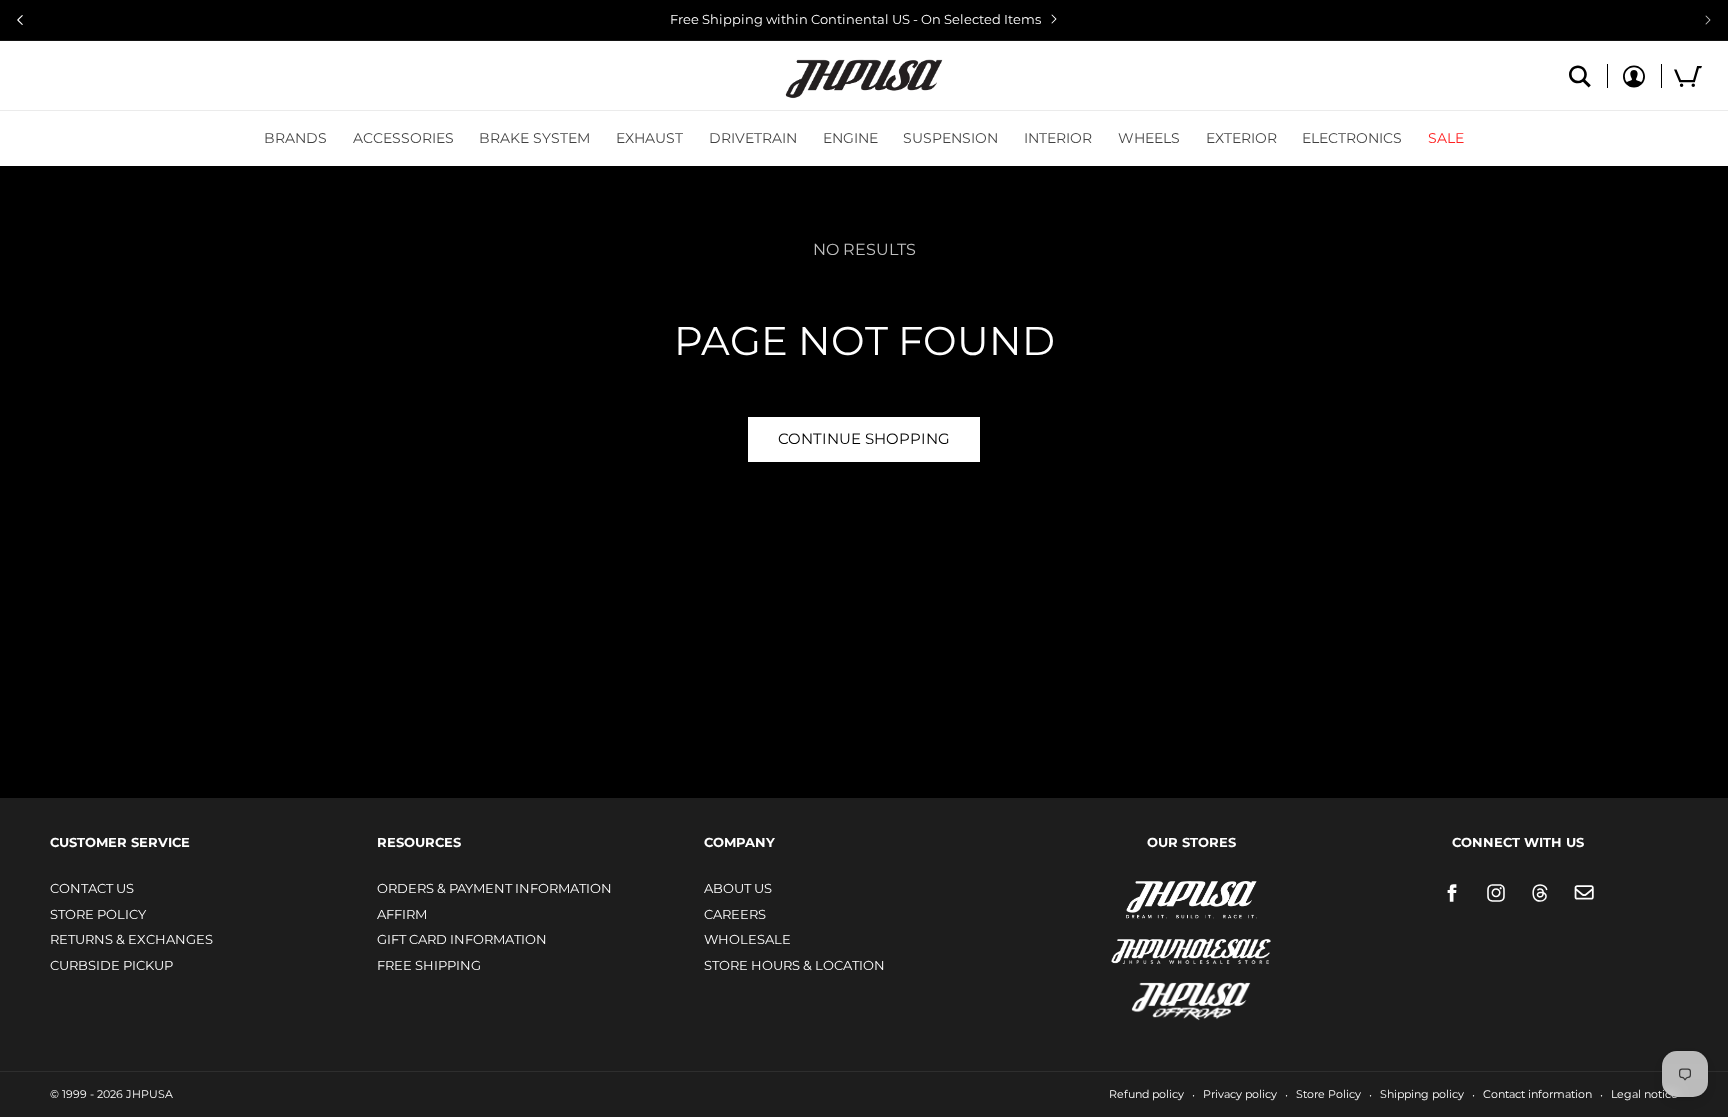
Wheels (1149, 138)
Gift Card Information (462, 939)
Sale (1446, 138)
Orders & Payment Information (494, 888)
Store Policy (98, 914)
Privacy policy (1240, 1094)
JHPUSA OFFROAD (1163, 996)
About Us (738, 888)
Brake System (534, 138)
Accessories (403, 138)
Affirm (402, 914)
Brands (295, 138)
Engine (850, 138)
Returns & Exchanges (131, 939)
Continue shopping (864, 438)
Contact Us (92, 888)
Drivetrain (753, 138)
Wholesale (747, 939)
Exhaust (649, 138)
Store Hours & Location (794, 965)
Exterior (1241, 138)
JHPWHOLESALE (1148, 938)
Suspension (950, 138)
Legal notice (1644, 1094)
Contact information (1537, 1094)
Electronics (1352, 138)
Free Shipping (429, 965)
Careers (735, 914)
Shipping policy (1422, 1094)
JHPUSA (1138, 898)
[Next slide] (1708, 20)
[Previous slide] (20, 20)
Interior (1058, 138)
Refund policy (1146, 1094)
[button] (295, 138)
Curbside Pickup (111, 965)
